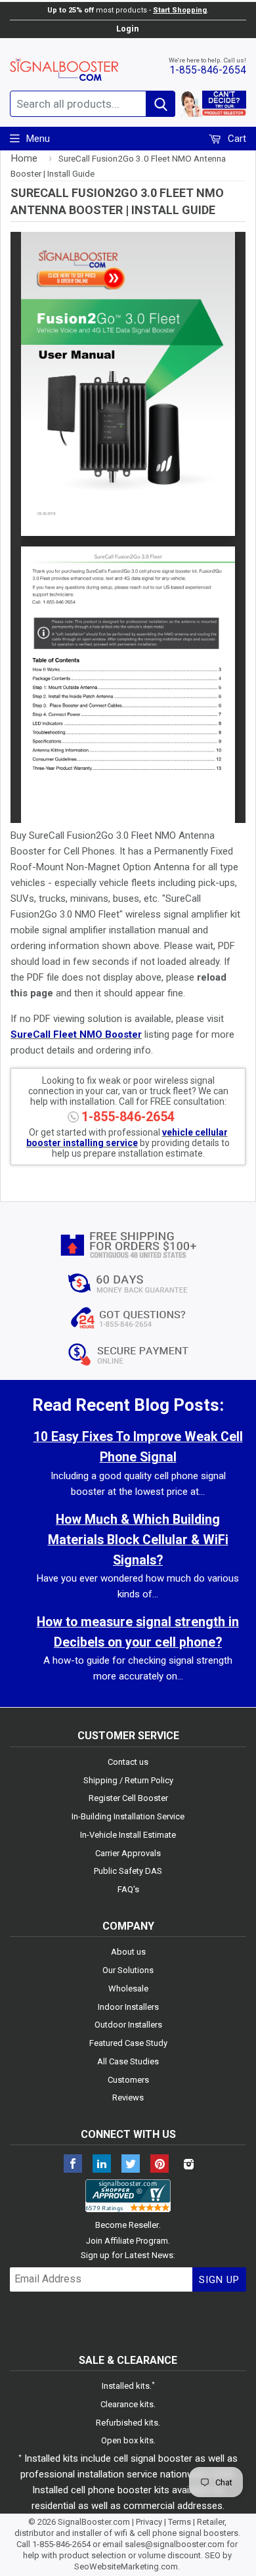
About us (128, 1952)
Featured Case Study (128, 2043)
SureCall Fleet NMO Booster (76, 1034)
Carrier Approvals (128, 1853)
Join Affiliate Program (127, 2241)
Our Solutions (128, 1970)
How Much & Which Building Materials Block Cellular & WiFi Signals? (138, 1540)
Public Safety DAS (128, 1871)
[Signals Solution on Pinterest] (160, 2165)
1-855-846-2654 (208, 70)
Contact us (128, 1762)
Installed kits (126, 2386)
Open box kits (127, 2440)
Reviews (128, 2098)
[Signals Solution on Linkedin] (102, 2165)
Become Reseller (127, 2225)
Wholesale (128, 1988)
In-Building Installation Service (128, 1816)
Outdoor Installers (128, 2025)
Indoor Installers (128, 2007)
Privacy (149, 2522)
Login (127, 29)
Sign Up (219, 2280)
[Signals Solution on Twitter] (131, 2165)
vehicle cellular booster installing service (127, 1138)
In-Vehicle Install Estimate (128, 1835)
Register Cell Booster (128, 1798)
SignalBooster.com (94, 2522)
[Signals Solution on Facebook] (73, 2165)
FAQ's (128, 1889)
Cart (236, 139)
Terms (180, 2522)
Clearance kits (127, 2404)
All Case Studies (128, 2061)
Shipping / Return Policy (128, 1780)
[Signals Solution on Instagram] (188, 2165)
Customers (128, 2080)
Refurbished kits (127, 2423)
